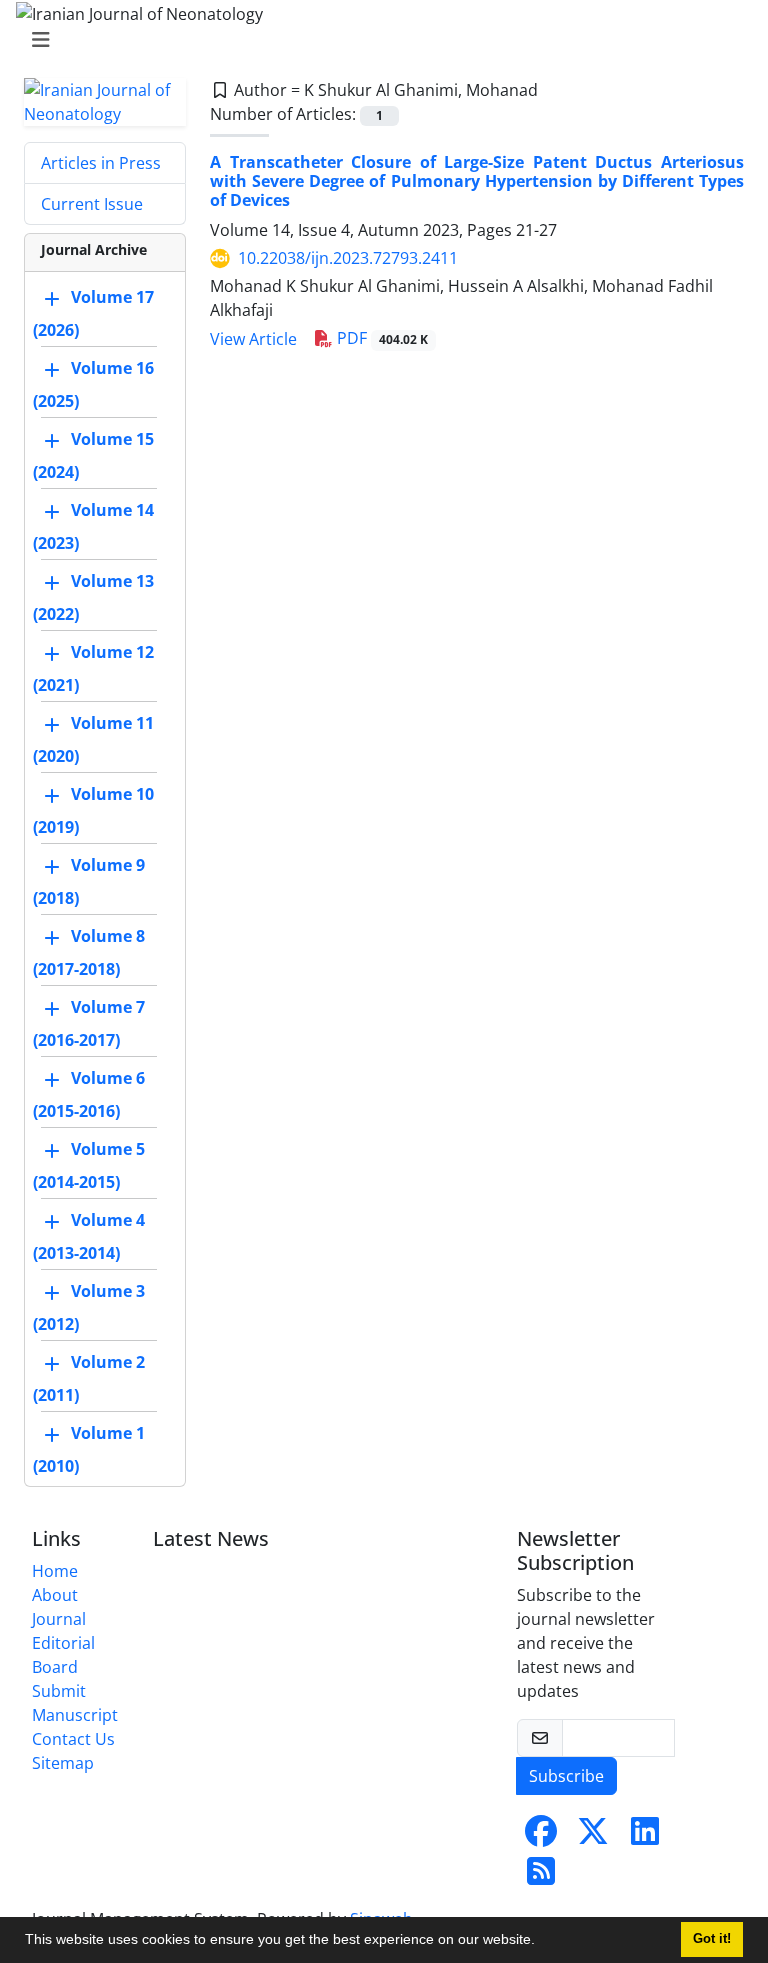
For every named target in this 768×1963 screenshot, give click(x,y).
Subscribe (566, 1776)
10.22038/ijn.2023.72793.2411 (348, 258)
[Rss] (541, 1877)
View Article (253, 339)
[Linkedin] (645, 1837)
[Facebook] (541, 1837)
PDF (380, 338)
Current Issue (92, 204)
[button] (542, 1942)
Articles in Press (101, 163)
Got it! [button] (712, 1939)
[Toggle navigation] (378, 40)
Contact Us (73, 1739)
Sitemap (63, 1763)
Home (55, 1571)
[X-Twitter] (593, 1837)
